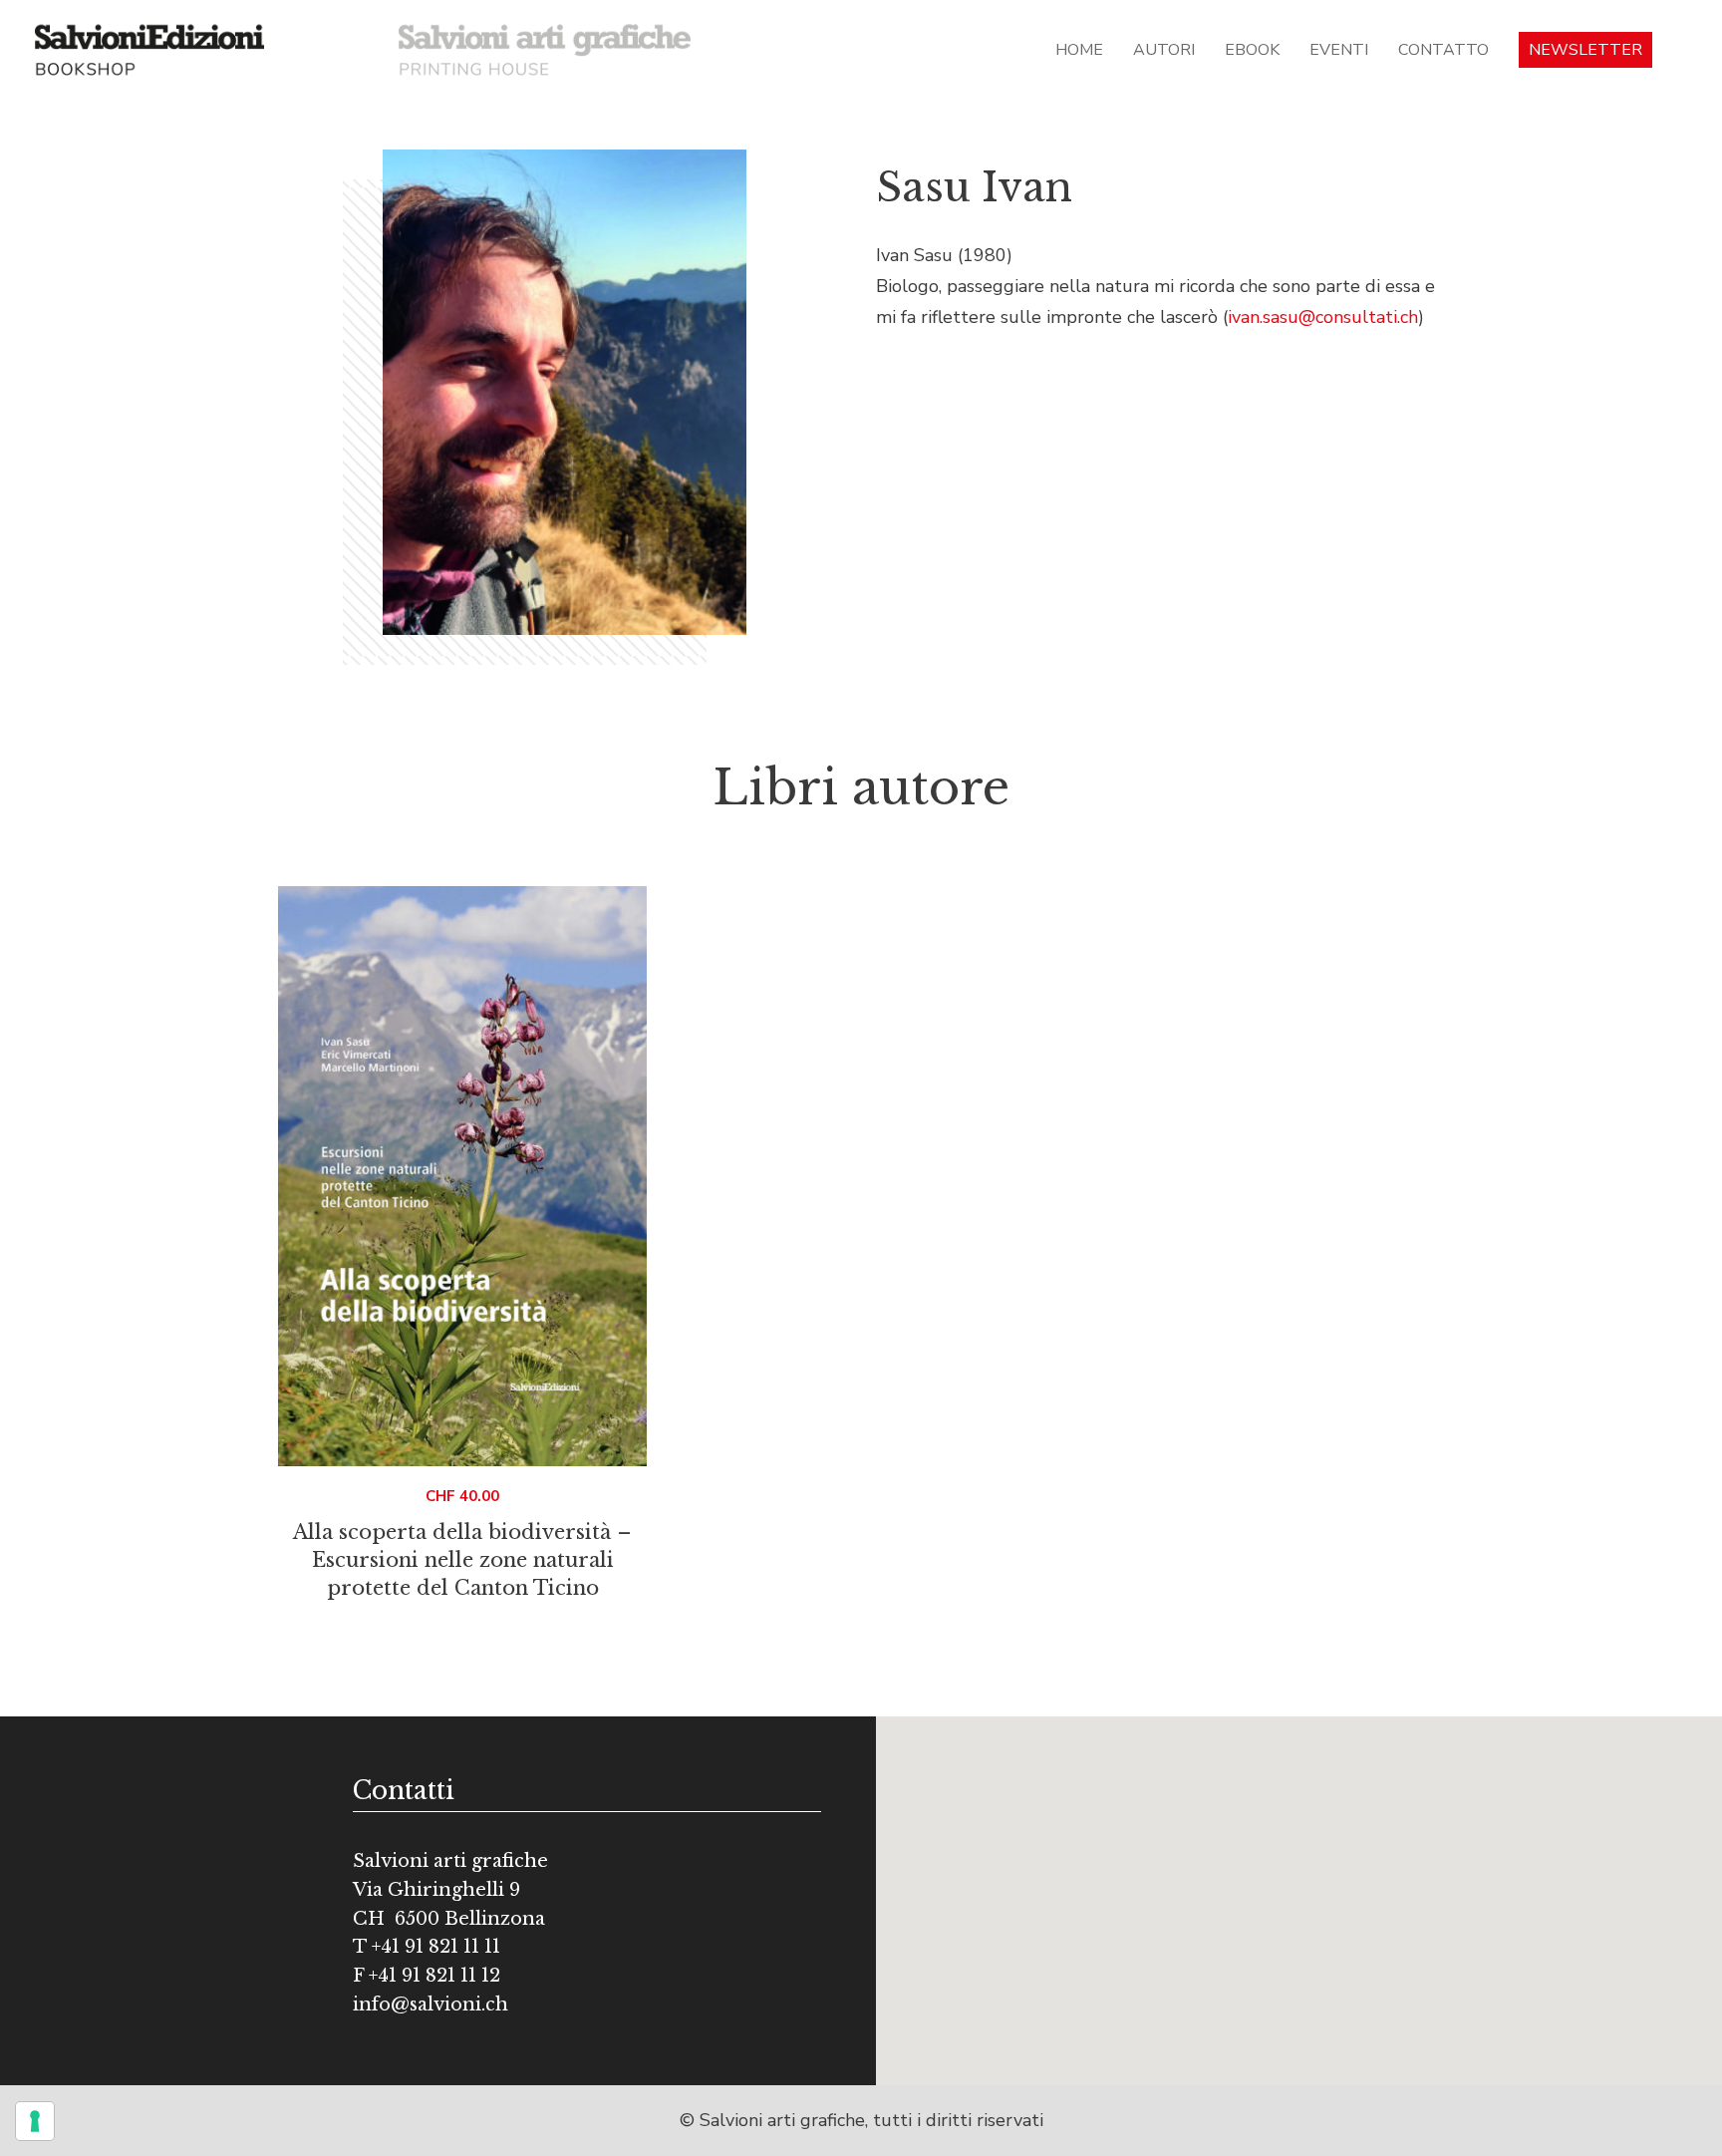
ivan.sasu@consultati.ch (1323, 317)
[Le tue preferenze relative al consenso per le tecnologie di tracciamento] (35, 2121)
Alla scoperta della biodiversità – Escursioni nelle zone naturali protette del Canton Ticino (462, 1560)
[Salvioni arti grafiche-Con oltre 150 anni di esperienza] (545, 49)
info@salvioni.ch (430, 2004)
